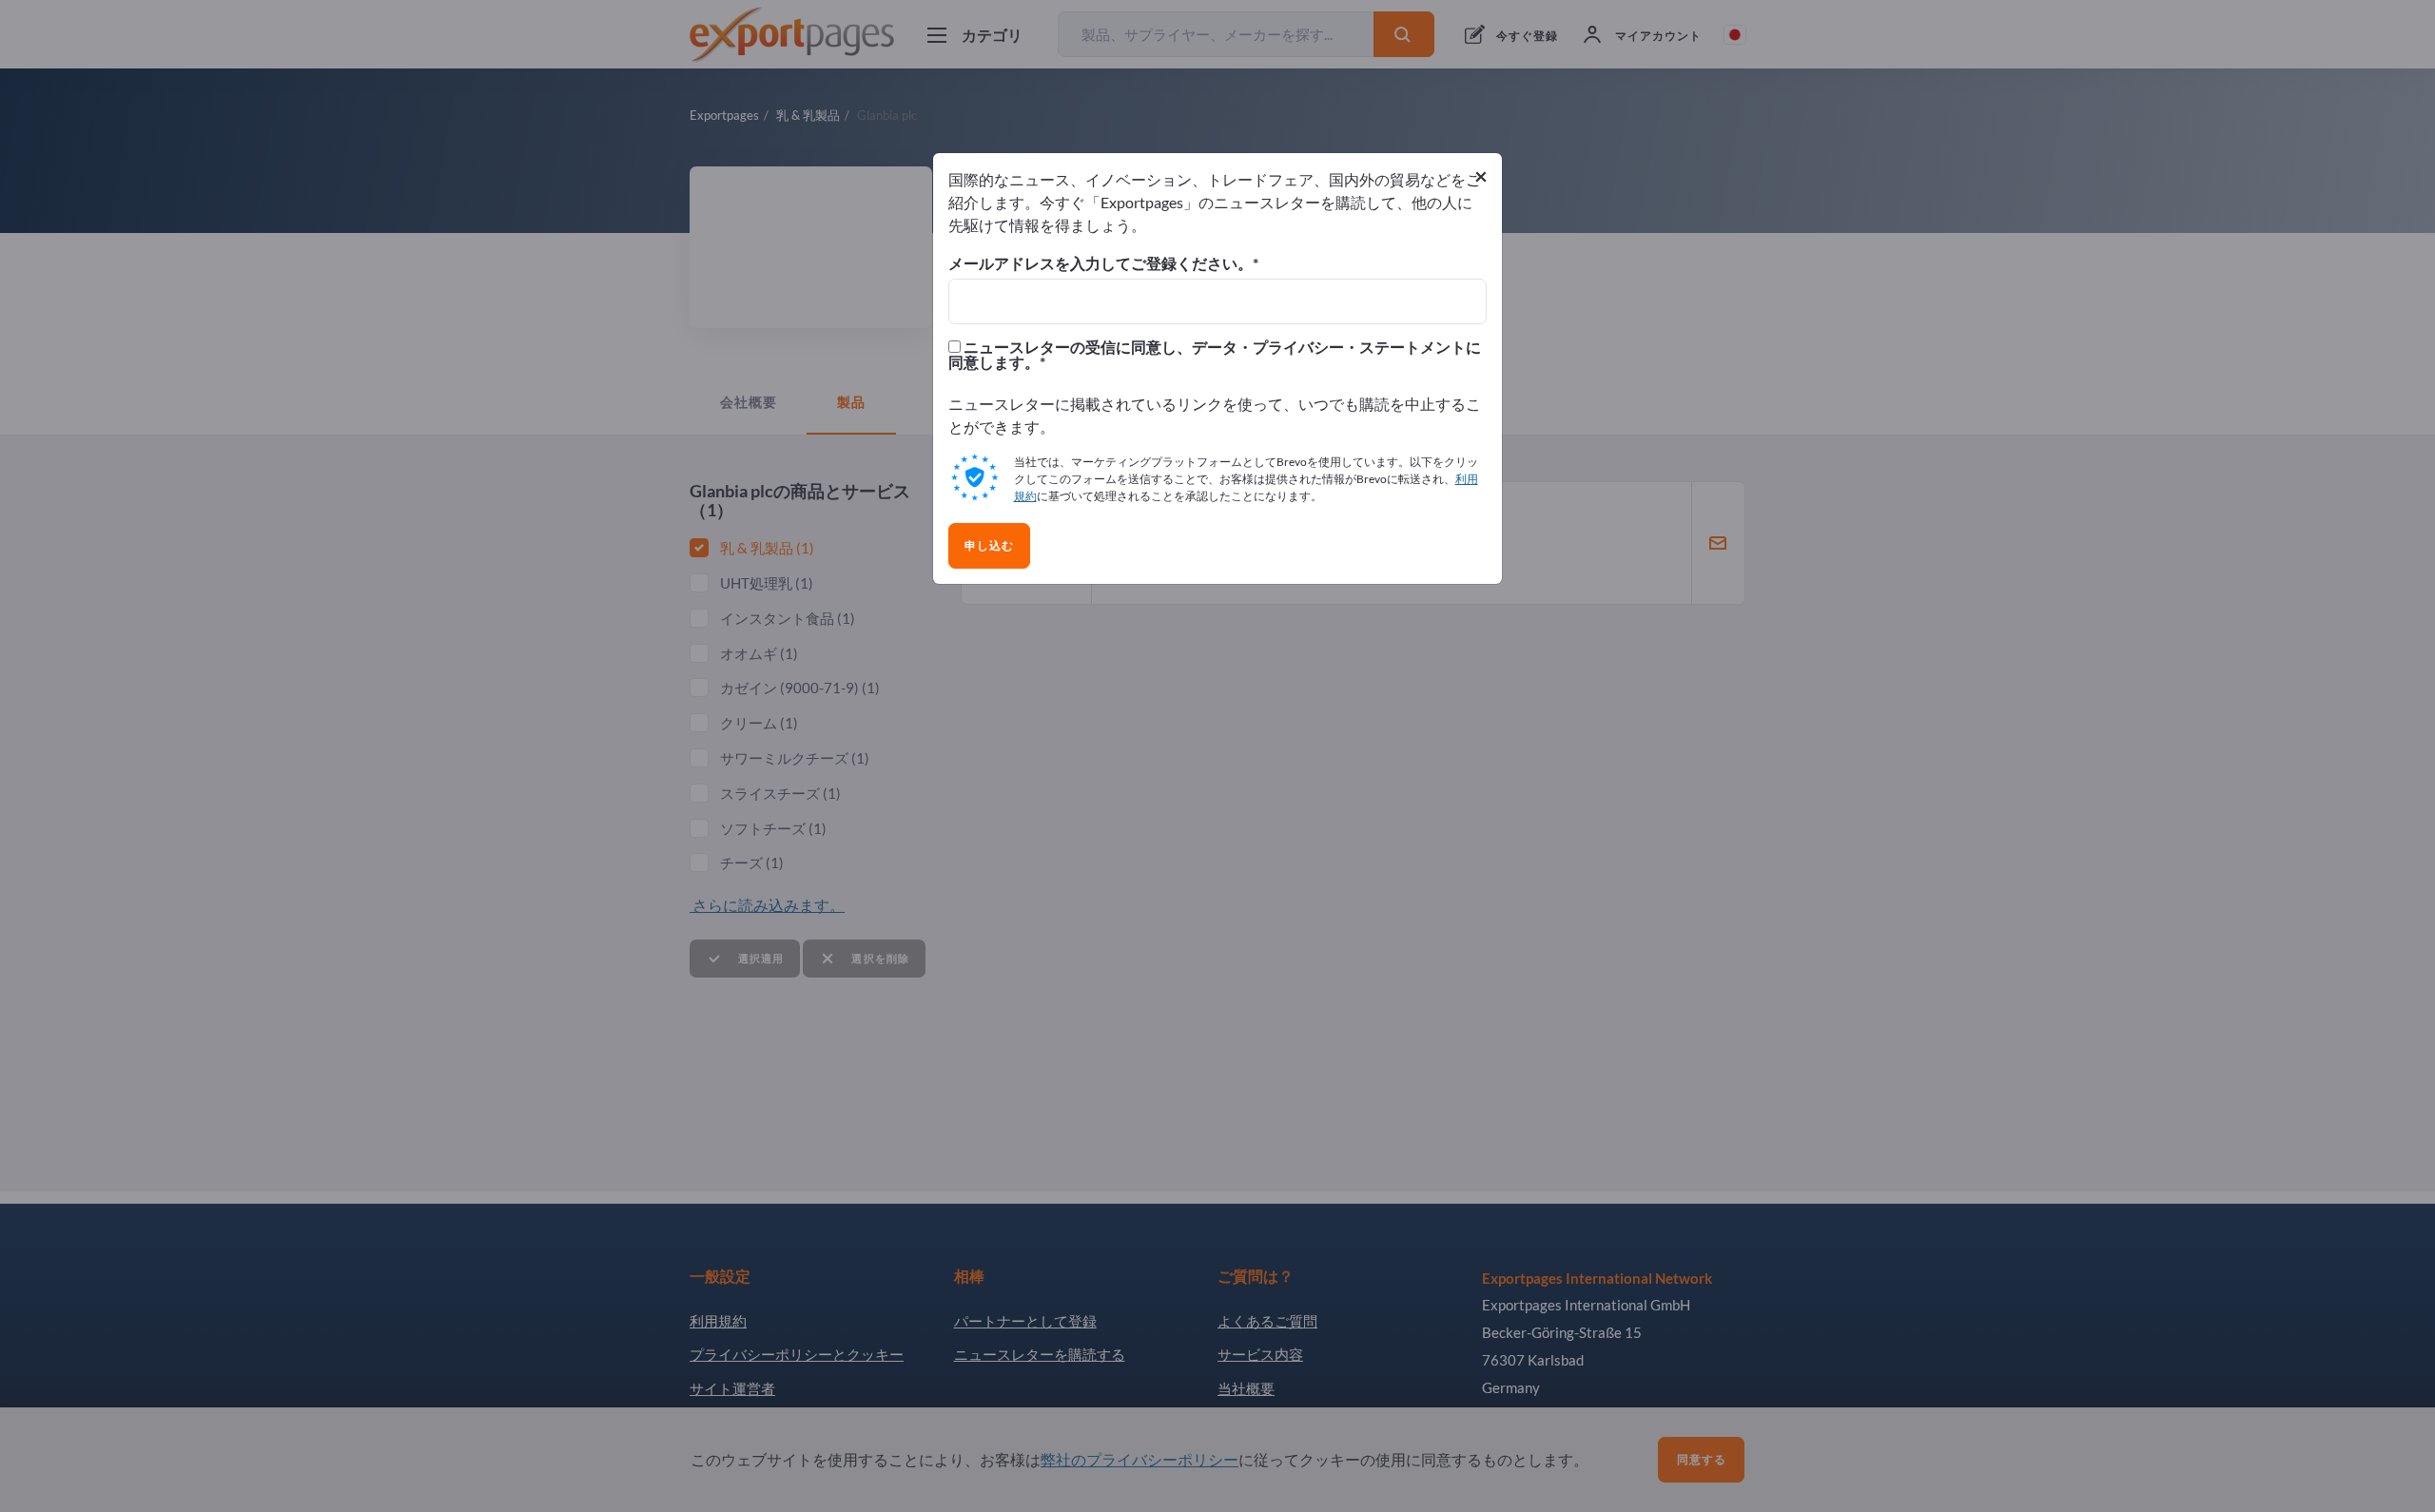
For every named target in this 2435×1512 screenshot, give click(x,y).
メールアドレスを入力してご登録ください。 (1101, 263)
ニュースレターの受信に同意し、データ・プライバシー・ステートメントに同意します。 (1215, 355)
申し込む (989, 546)
